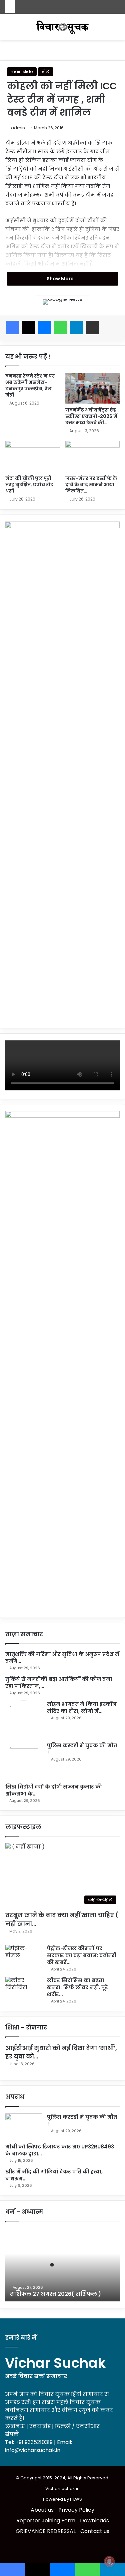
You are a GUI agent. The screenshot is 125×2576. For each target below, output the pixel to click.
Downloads (94, 2521)
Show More (61, 279)
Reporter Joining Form (46, 2521)
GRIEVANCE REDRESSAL (46, 2531)
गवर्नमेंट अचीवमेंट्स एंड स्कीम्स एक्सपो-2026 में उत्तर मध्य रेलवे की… (91, 416)
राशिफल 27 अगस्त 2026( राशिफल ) (55, 2294)
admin (18, 128)
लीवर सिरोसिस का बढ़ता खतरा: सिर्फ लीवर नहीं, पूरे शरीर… (77, 1987)
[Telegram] (77, 328)
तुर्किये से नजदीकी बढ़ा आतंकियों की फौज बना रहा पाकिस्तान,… (59, 1683)
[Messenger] (45, 328)
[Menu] (117, 29)
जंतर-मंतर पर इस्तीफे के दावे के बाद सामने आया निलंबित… (91, 485)
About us (42, 2510)
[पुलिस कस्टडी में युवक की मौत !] (24, 1760)
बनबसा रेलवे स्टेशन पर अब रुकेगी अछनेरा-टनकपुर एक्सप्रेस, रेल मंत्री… (30, 385)
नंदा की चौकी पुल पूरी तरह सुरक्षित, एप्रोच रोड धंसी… (29, 485)
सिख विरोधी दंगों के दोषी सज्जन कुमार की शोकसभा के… (54, 1790)
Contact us (95, 2531)
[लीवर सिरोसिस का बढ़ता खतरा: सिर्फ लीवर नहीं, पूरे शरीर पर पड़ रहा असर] (24, 1989)
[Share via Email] (93, 328)
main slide (22, 71)
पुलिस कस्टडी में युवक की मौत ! (82, 1749)
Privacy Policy (76, 2510)
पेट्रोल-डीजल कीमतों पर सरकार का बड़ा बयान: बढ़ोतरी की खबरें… (82, 1955)
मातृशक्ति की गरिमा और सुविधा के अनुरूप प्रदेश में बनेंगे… (62, 1658)
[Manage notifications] (109, 2561)
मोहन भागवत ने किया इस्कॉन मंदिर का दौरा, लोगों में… (82, 1708)
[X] (29, 328)
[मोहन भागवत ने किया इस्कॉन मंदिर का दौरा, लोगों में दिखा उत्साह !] (24, 1719)
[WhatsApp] (61, 328)
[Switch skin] (8, 29)
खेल (46, 71)
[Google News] (62, 302)
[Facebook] (13, 328)
